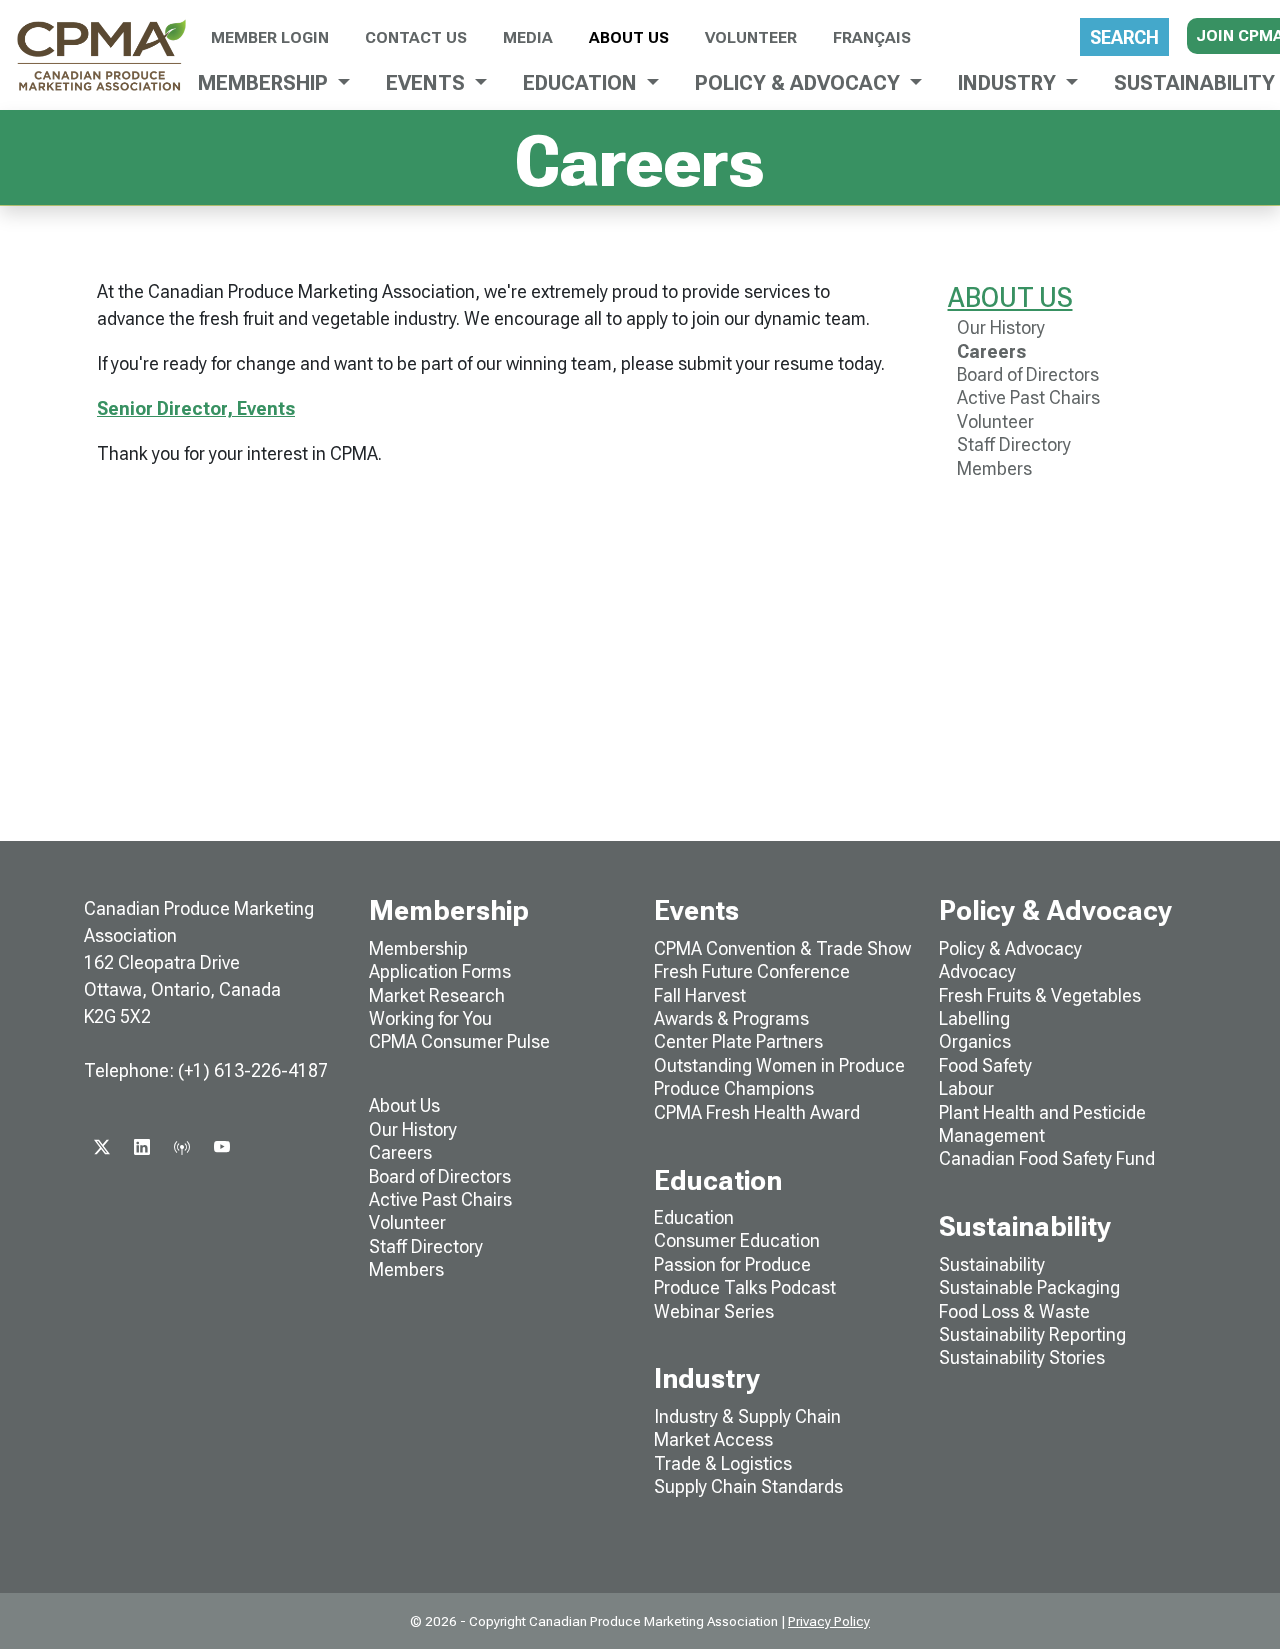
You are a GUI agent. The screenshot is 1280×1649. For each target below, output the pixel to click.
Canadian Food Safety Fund (1047, 1158)
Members (994, 468)
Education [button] (582, 83)
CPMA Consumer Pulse (459, 1041)
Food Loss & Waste (1014, 1311)
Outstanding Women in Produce (779, 1065)
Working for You (430, 1018)
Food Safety (985, 1065)
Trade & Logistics (723, 1463)
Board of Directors (1028, 374)
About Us (629, 37)
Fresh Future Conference (752, 971)
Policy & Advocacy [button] (800, 83)
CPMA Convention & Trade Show (782, 948)
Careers (991, 351)
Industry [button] (1009, 83)
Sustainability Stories (1022, 1357)
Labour (966, 1088)
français (872, 37)
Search (1124, 37)
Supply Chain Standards (748, 1486)
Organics (975, 1041)
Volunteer (751, 37)
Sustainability (992, 1264)
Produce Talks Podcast (745, 1287)
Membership (418, 948)
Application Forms (440, 971)
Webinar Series (714, 1311)
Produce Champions (734, 1088)
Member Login (270, 37)
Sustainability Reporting (1032, 1334)
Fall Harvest (700, 995)
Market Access (713, 1439)
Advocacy (977, 971)
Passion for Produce (732, 1264)
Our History (1001, 327)
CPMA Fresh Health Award (757, 1112)
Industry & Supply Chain (747, 1416)
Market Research (437, 995)
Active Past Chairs (1028, 397)
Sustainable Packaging (1029, 1287)
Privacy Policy (829, 1621)
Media (528, 37)
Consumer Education (737, 1240)
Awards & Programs (731, 1018)
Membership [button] (265, 83)
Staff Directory (1014, 444)
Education (694, 1217)
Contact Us (416, 37)
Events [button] (428, 83)
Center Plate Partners (738, 1041)
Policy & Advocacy (1010, 948)
